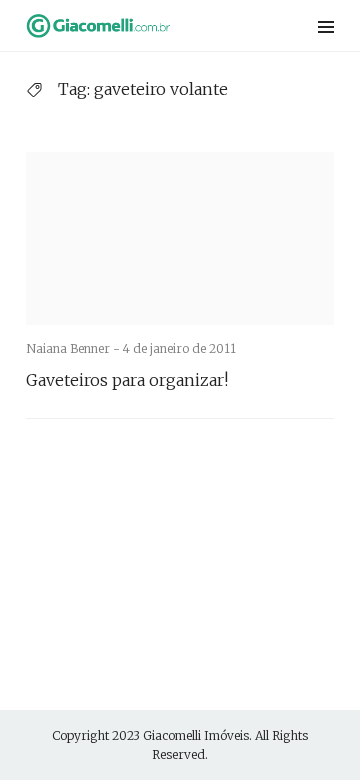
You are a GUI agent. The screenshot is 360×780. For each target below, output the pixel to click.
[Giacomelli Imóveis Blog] (124, 25)
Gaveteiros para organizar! (127, 380)
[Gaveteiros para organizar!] (180, 238)
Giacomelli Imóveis (196, 735)
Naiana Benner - (74, 348)
